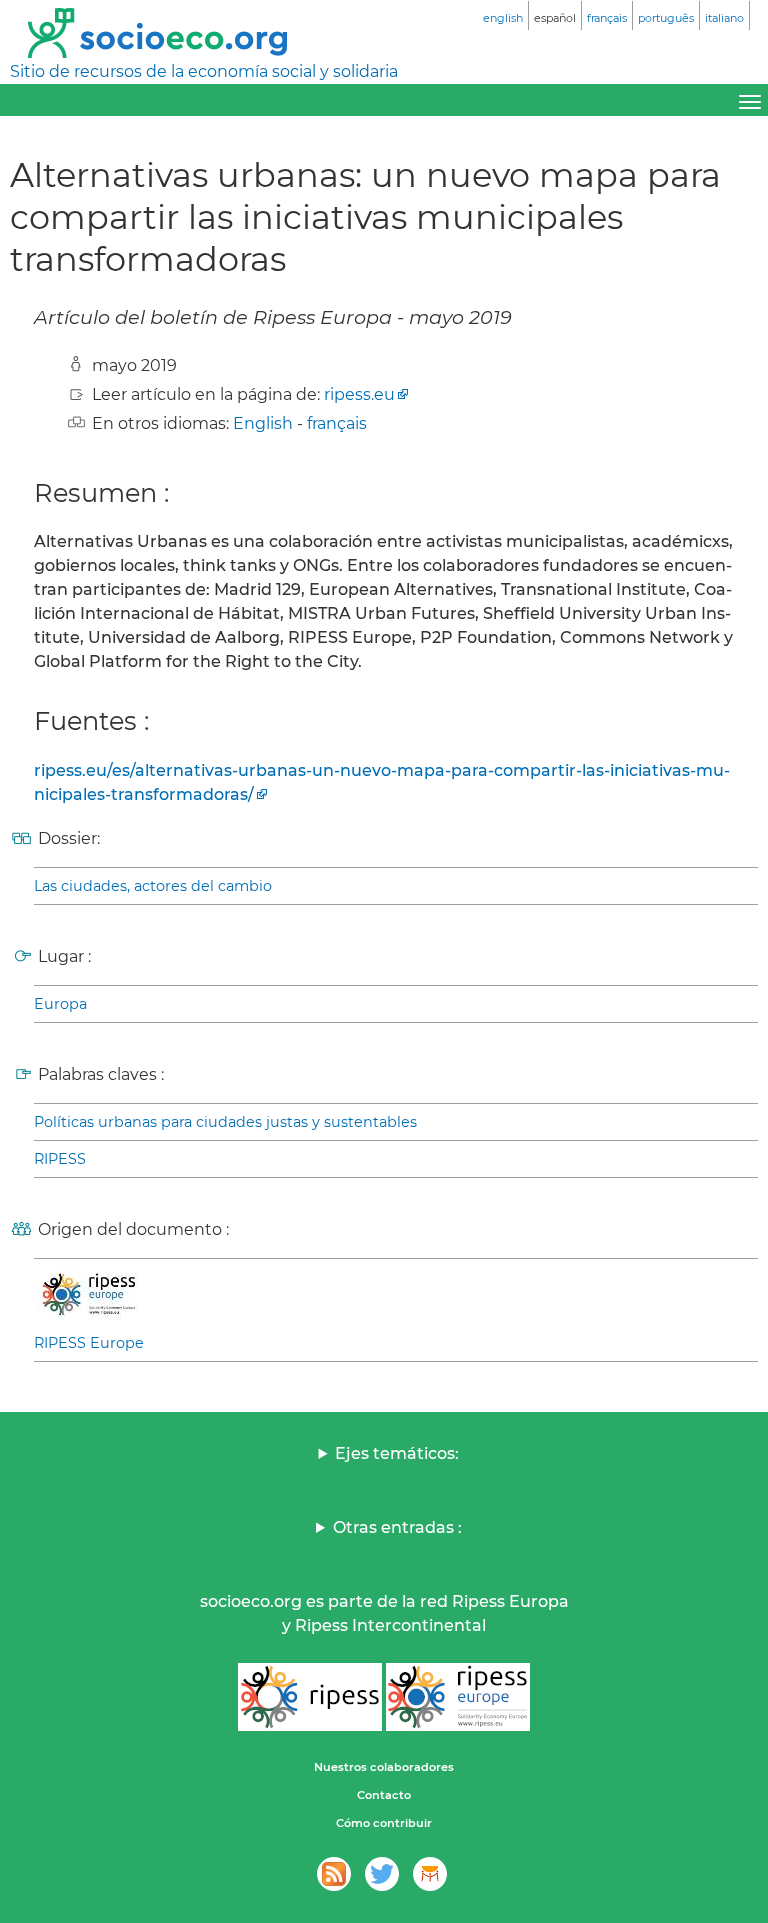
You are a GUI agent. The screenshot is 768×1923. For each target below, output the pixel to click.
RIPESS (60, 1159)
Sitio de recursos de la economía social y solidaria (204, 71)
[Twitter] (382, 1874)
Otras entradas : (397, 1527)
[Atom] (334, 1874)
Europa (60, 1004)
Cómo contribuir (384, 1823)
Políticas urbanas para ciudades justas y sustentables (225, 1122)
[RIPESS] (310, 1697)
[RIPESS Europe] (458, 1697)
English (263, 423)
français (337, 423)
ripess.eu (359, 394)
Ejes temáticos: (397, 1453)
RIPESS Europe (89, 1343)
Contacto (384, 1795)
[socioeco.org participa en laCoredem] (430, 1874)
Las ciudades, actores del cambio (153, 886)
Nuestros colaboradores (384, 1767)
